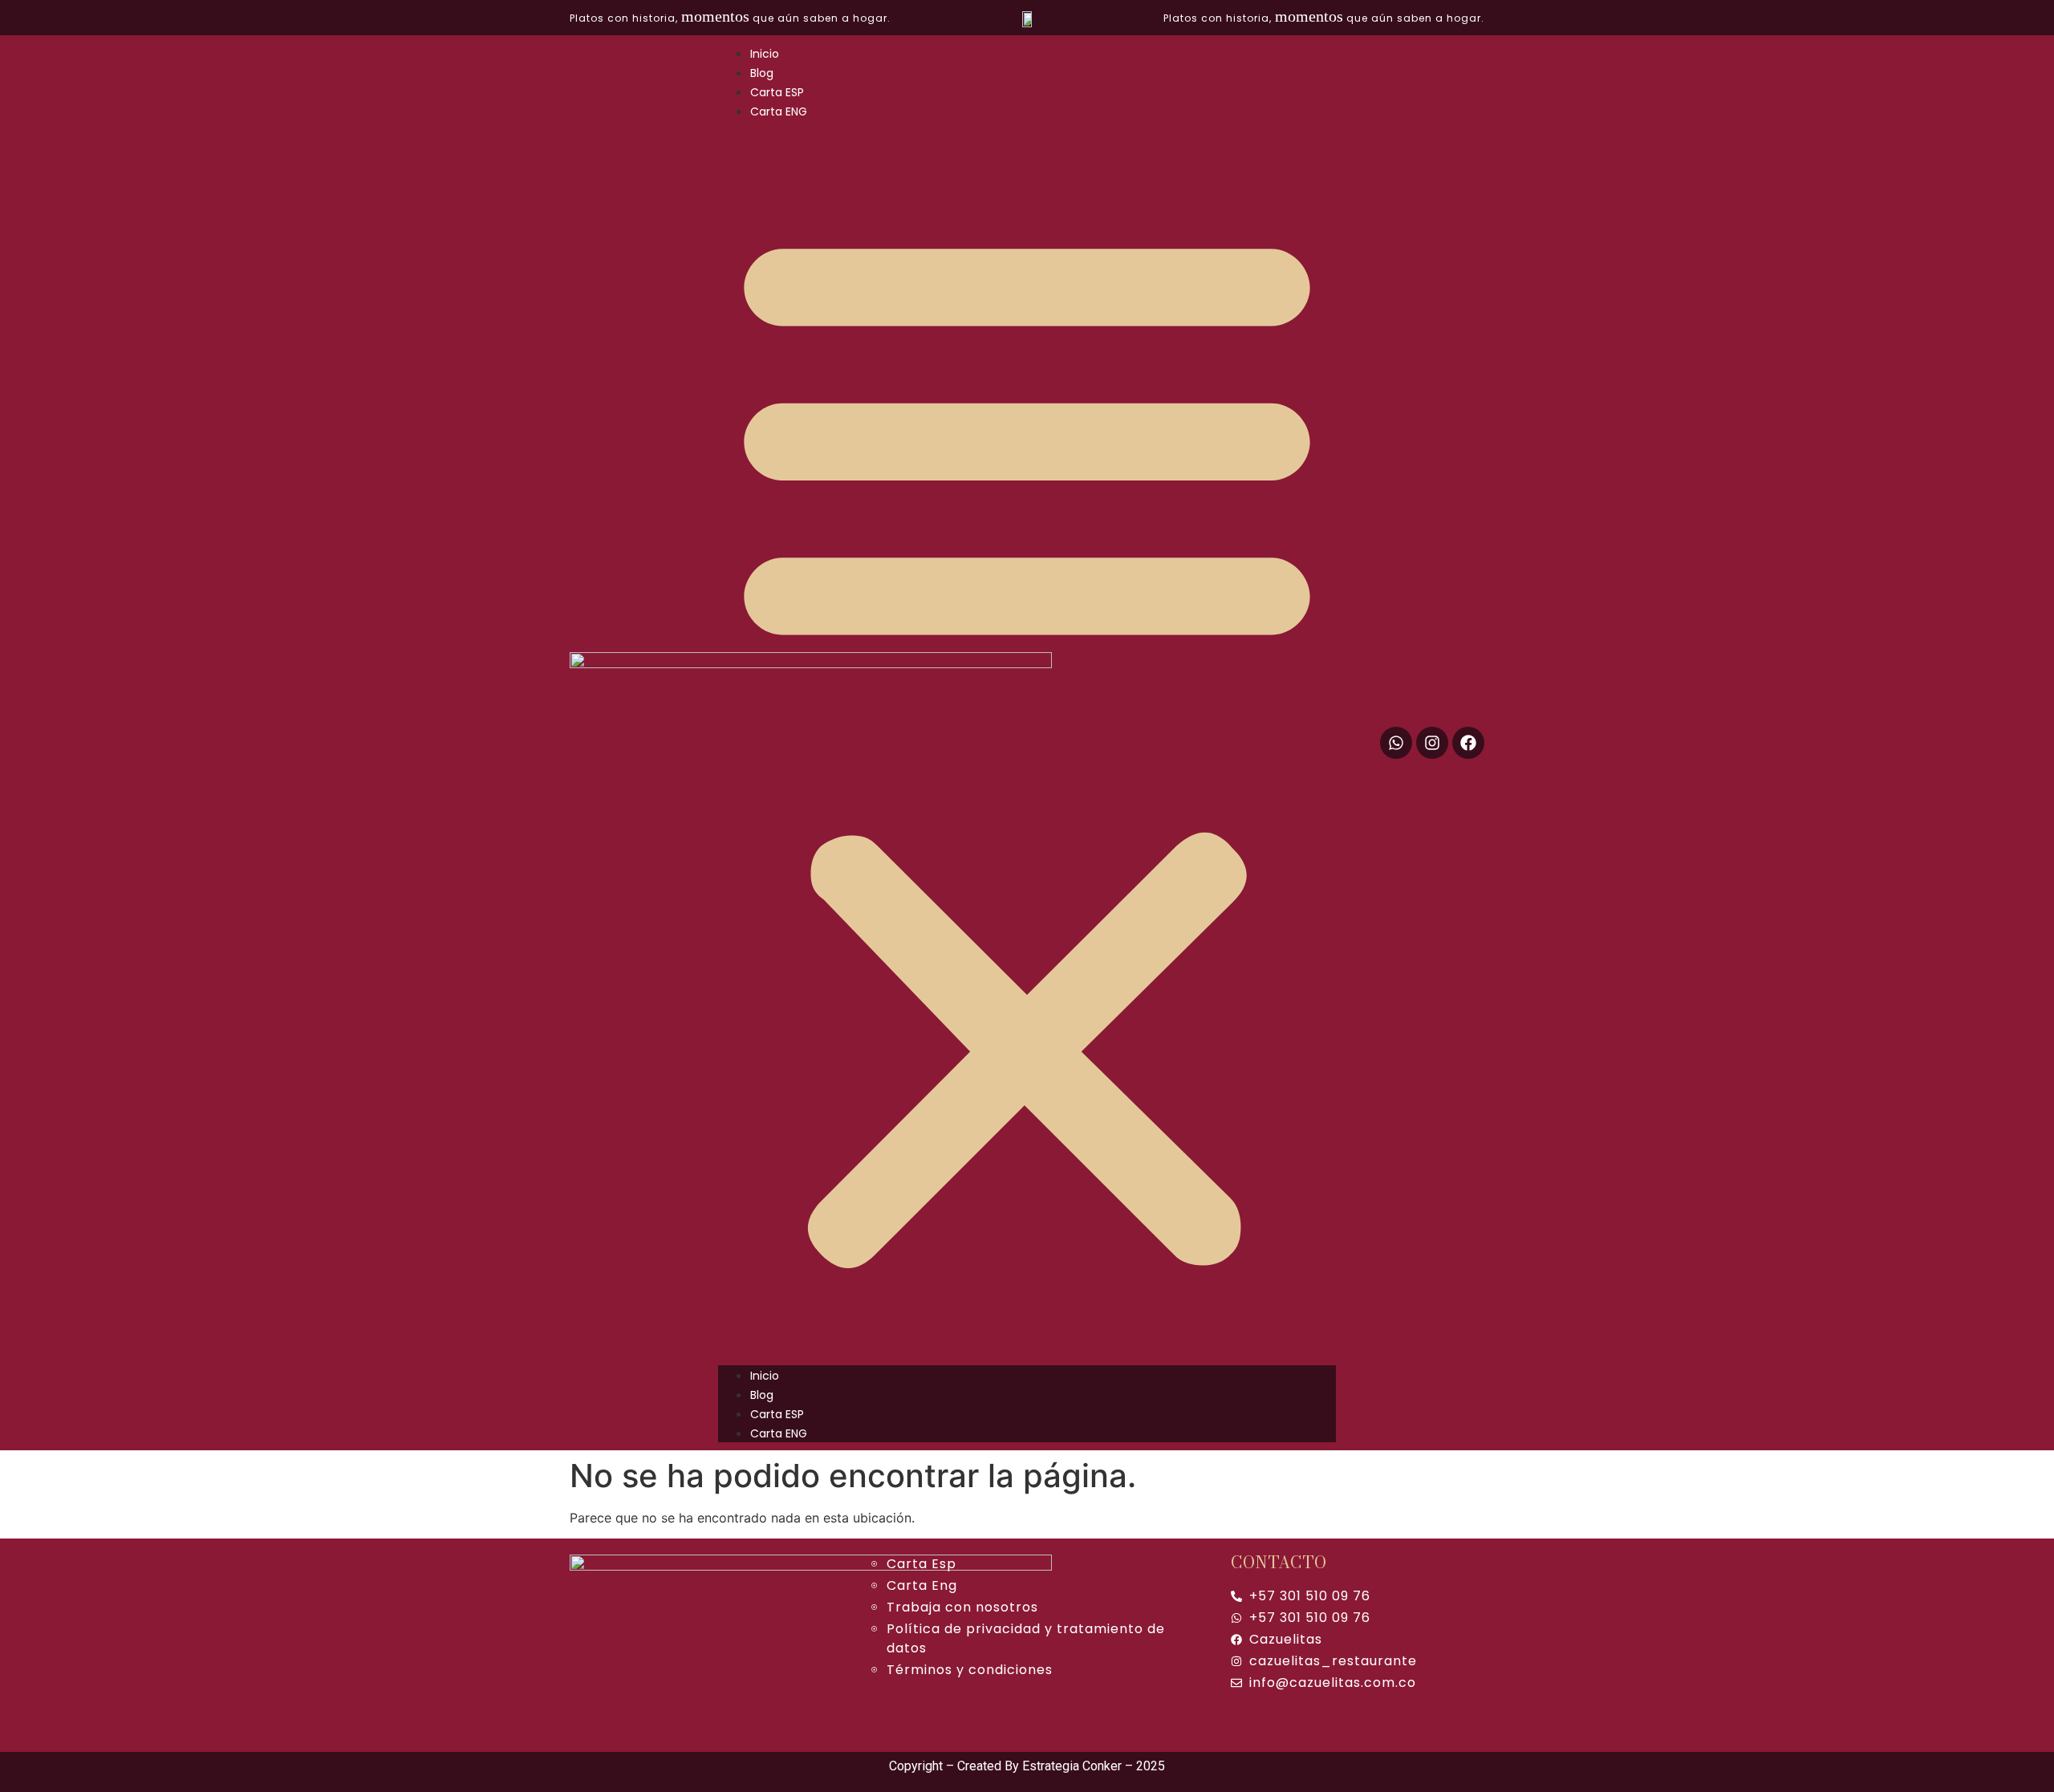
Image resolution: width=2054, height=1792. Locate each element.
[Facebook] (1468, 743)
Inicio (765, 54)
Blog (762, 73)
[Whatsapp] (1396, 743)
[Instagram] (1432, 743)
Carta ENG (779, 111)
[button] (1027, 743)
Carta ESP (777, 92)
